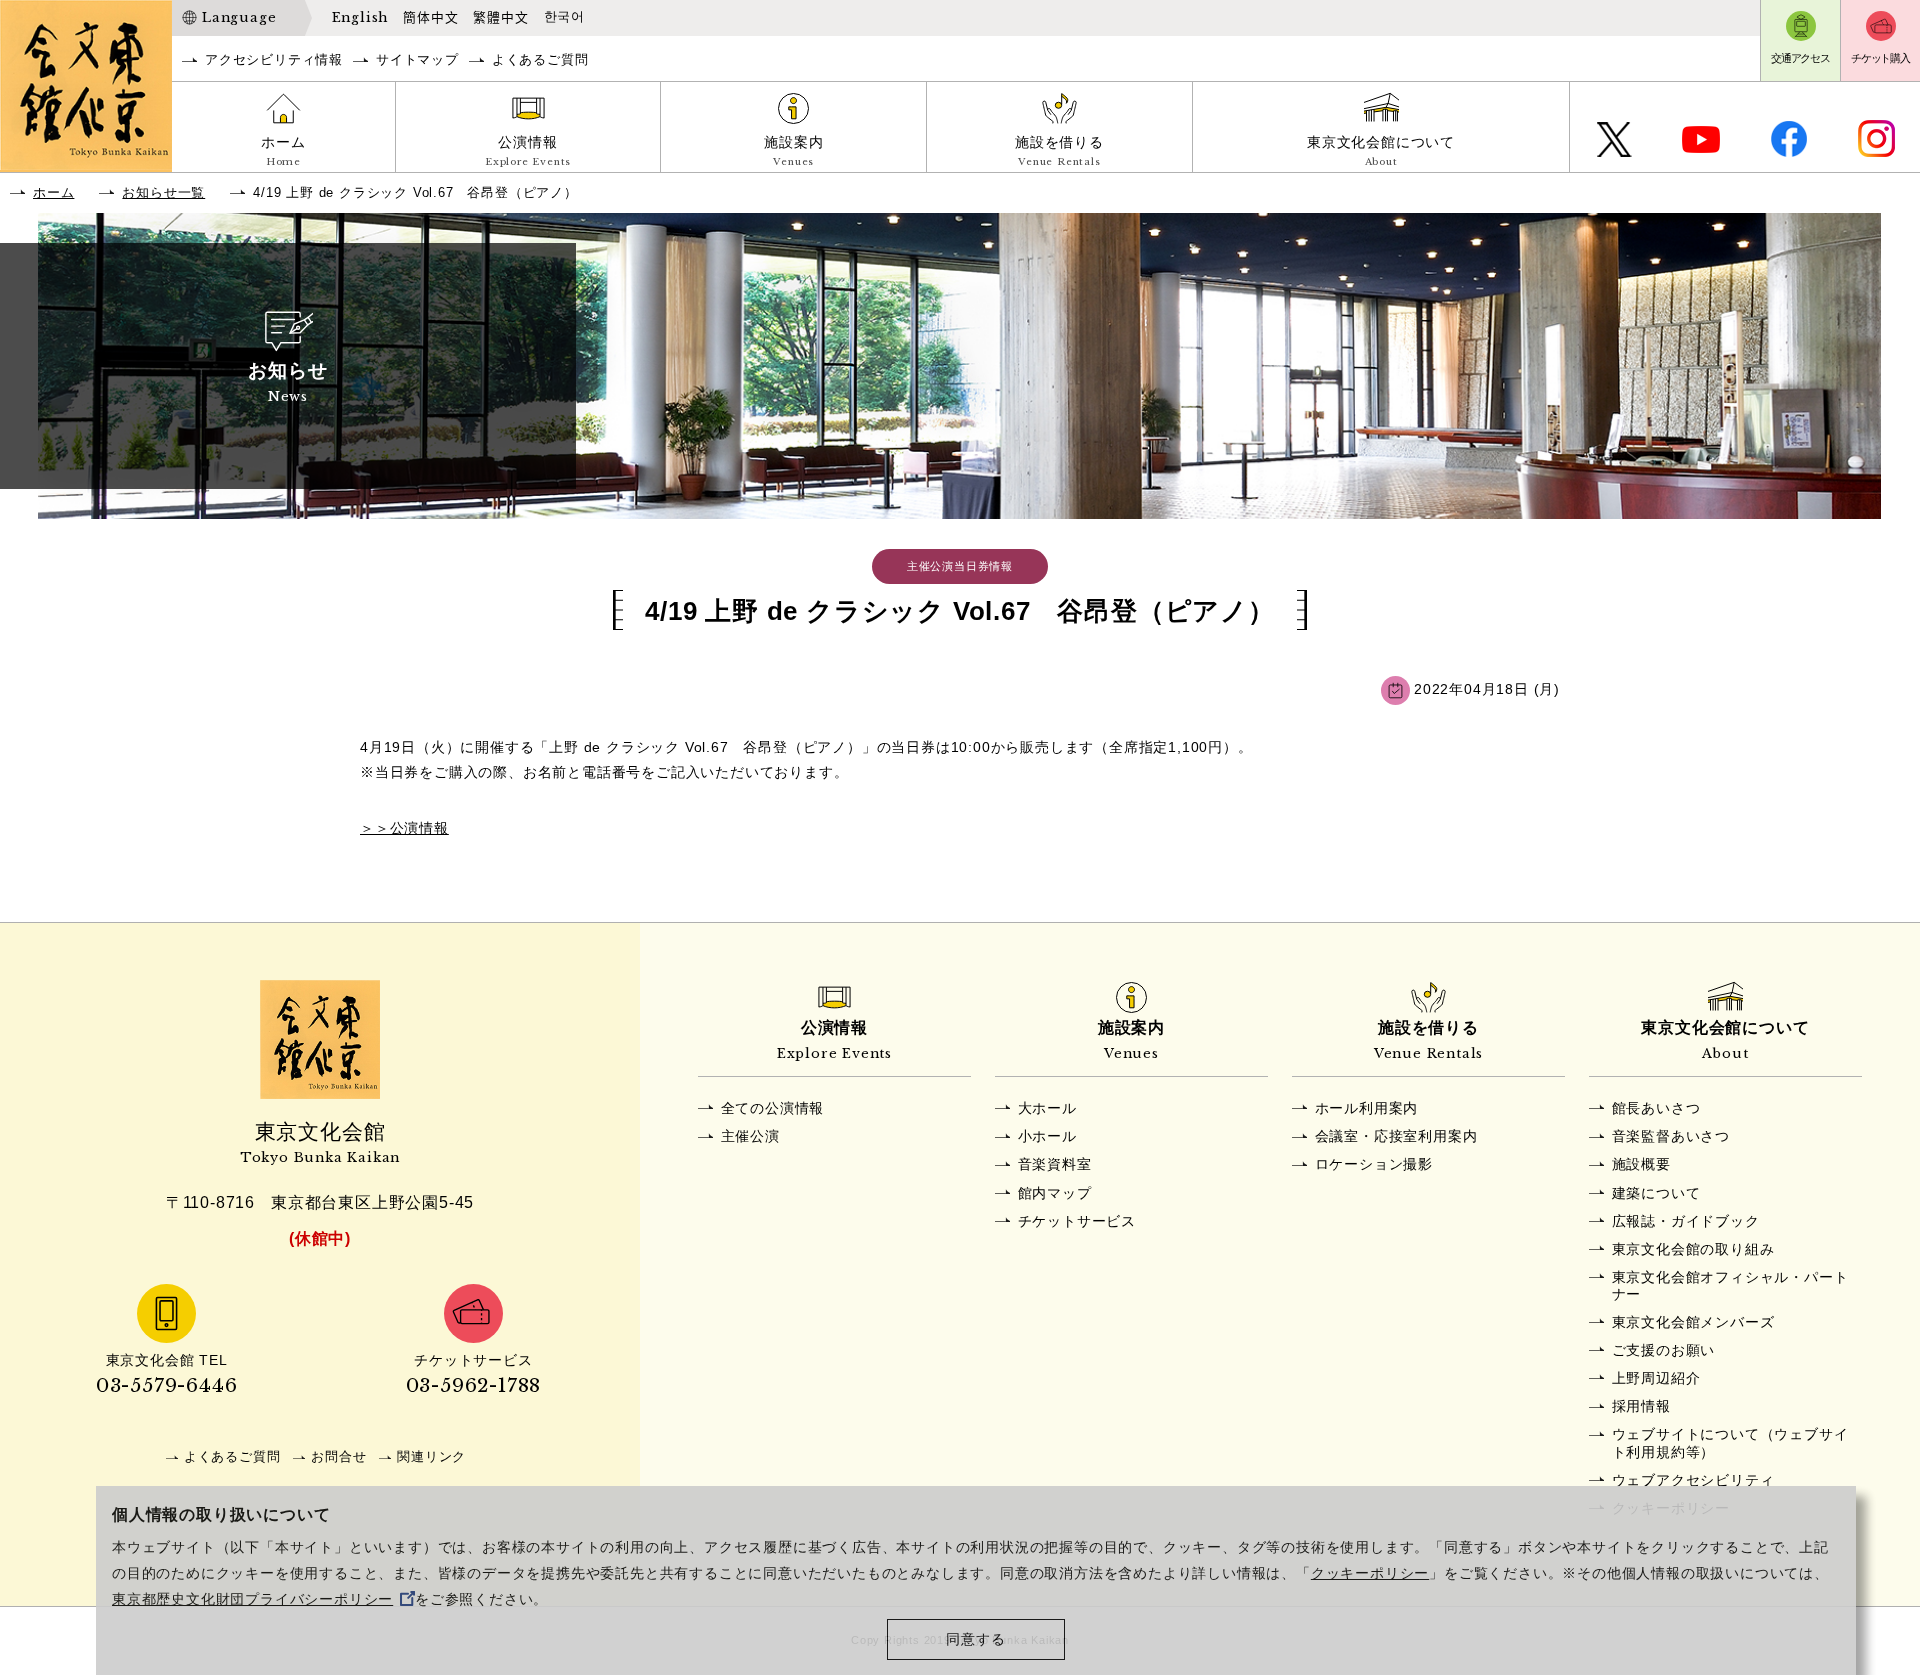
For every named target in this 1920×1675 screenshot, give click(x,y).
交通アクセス (1800, 58)
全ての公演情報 (773, 1108)
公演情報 (528, 151)
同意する (975, 1639)
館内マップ (1055, 1193)
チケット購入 (1880, 58)
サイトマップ (417, 59)
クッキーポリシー (1370, 1573)
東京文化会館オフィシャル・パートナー (1730, 1285)
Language (239, 17)
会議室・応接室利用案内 (1396, 1136)
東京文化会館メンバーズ (1693, 1322)
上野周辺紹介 (1656, 1378)
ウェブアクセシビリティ (1693, 1480)
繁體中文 (500, 17)
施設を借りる (1059, 151)
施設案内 (793, 151)
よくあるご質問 (540, 59)
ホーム (283, 151)
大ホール (1047, 1108)
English (360, 17)
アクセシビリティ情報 (274, 59)
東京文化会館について (1381, 151)
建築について (1656, 1193)
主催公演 (750, 1136)
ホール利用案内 (1367, 1108)
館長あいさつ (1656, 1108)
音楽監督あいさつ (1671, 1136)
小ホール (1047, 1136)
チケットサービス (1077, 1221)
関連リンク (431, 1456)
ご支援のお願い (1664, 1350)
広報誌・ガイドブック (1686, 1221)
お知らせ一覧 (163, 192)
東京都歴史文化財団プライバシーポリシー (252, 1599)
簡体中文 (430, 17)
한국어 (564, 17)
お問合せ (338, 1456)
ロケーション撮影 (1374, 1164)
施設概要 (1641, 1164)
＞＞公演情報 (404, 828)
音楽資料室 (1055, 1164)
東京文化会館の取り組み (1693, 1249)
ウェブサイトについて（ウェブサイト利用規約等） (1730, 1442)
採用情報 (1641, 1406)
